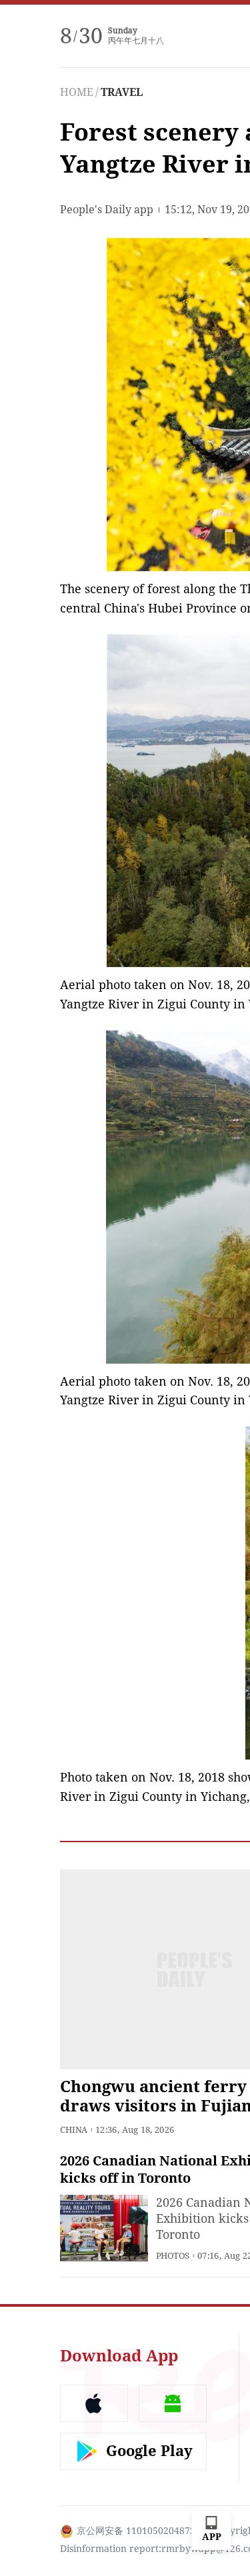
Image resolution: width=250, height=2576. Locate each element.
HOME (77, 92)
